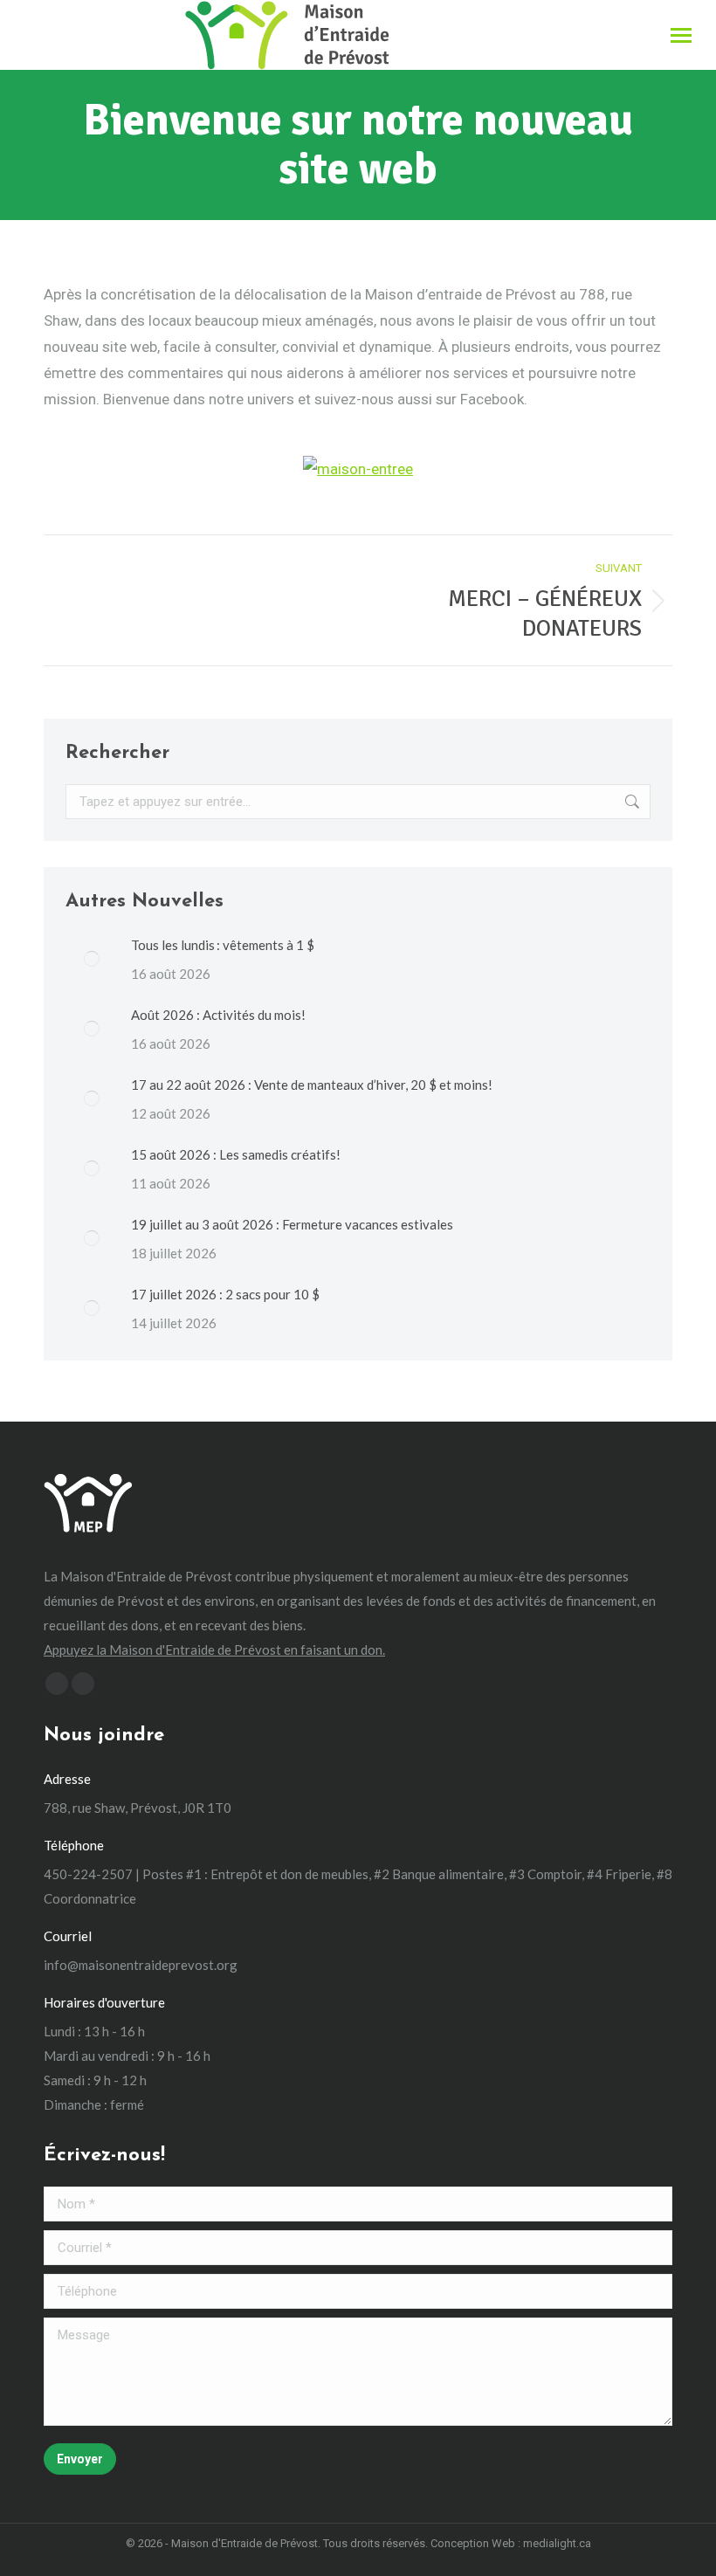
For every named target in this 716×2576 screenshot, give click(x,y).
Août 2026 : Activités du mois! (218, 1015)
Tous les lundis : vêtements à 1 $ (223, 945)
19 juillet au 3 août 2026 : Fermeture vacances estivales (292, 1224)
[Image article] (92, 959)
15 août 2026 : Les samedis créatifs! (236, 1154)
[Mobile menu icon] (681, 35)
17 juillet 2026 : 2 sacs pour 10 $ (225, 1294)
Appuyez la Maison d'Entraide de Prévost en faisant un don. (214, 1650)
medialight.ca (557, 2543)
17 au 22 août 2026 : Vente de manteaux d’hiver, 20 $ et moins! (312, 1085)
